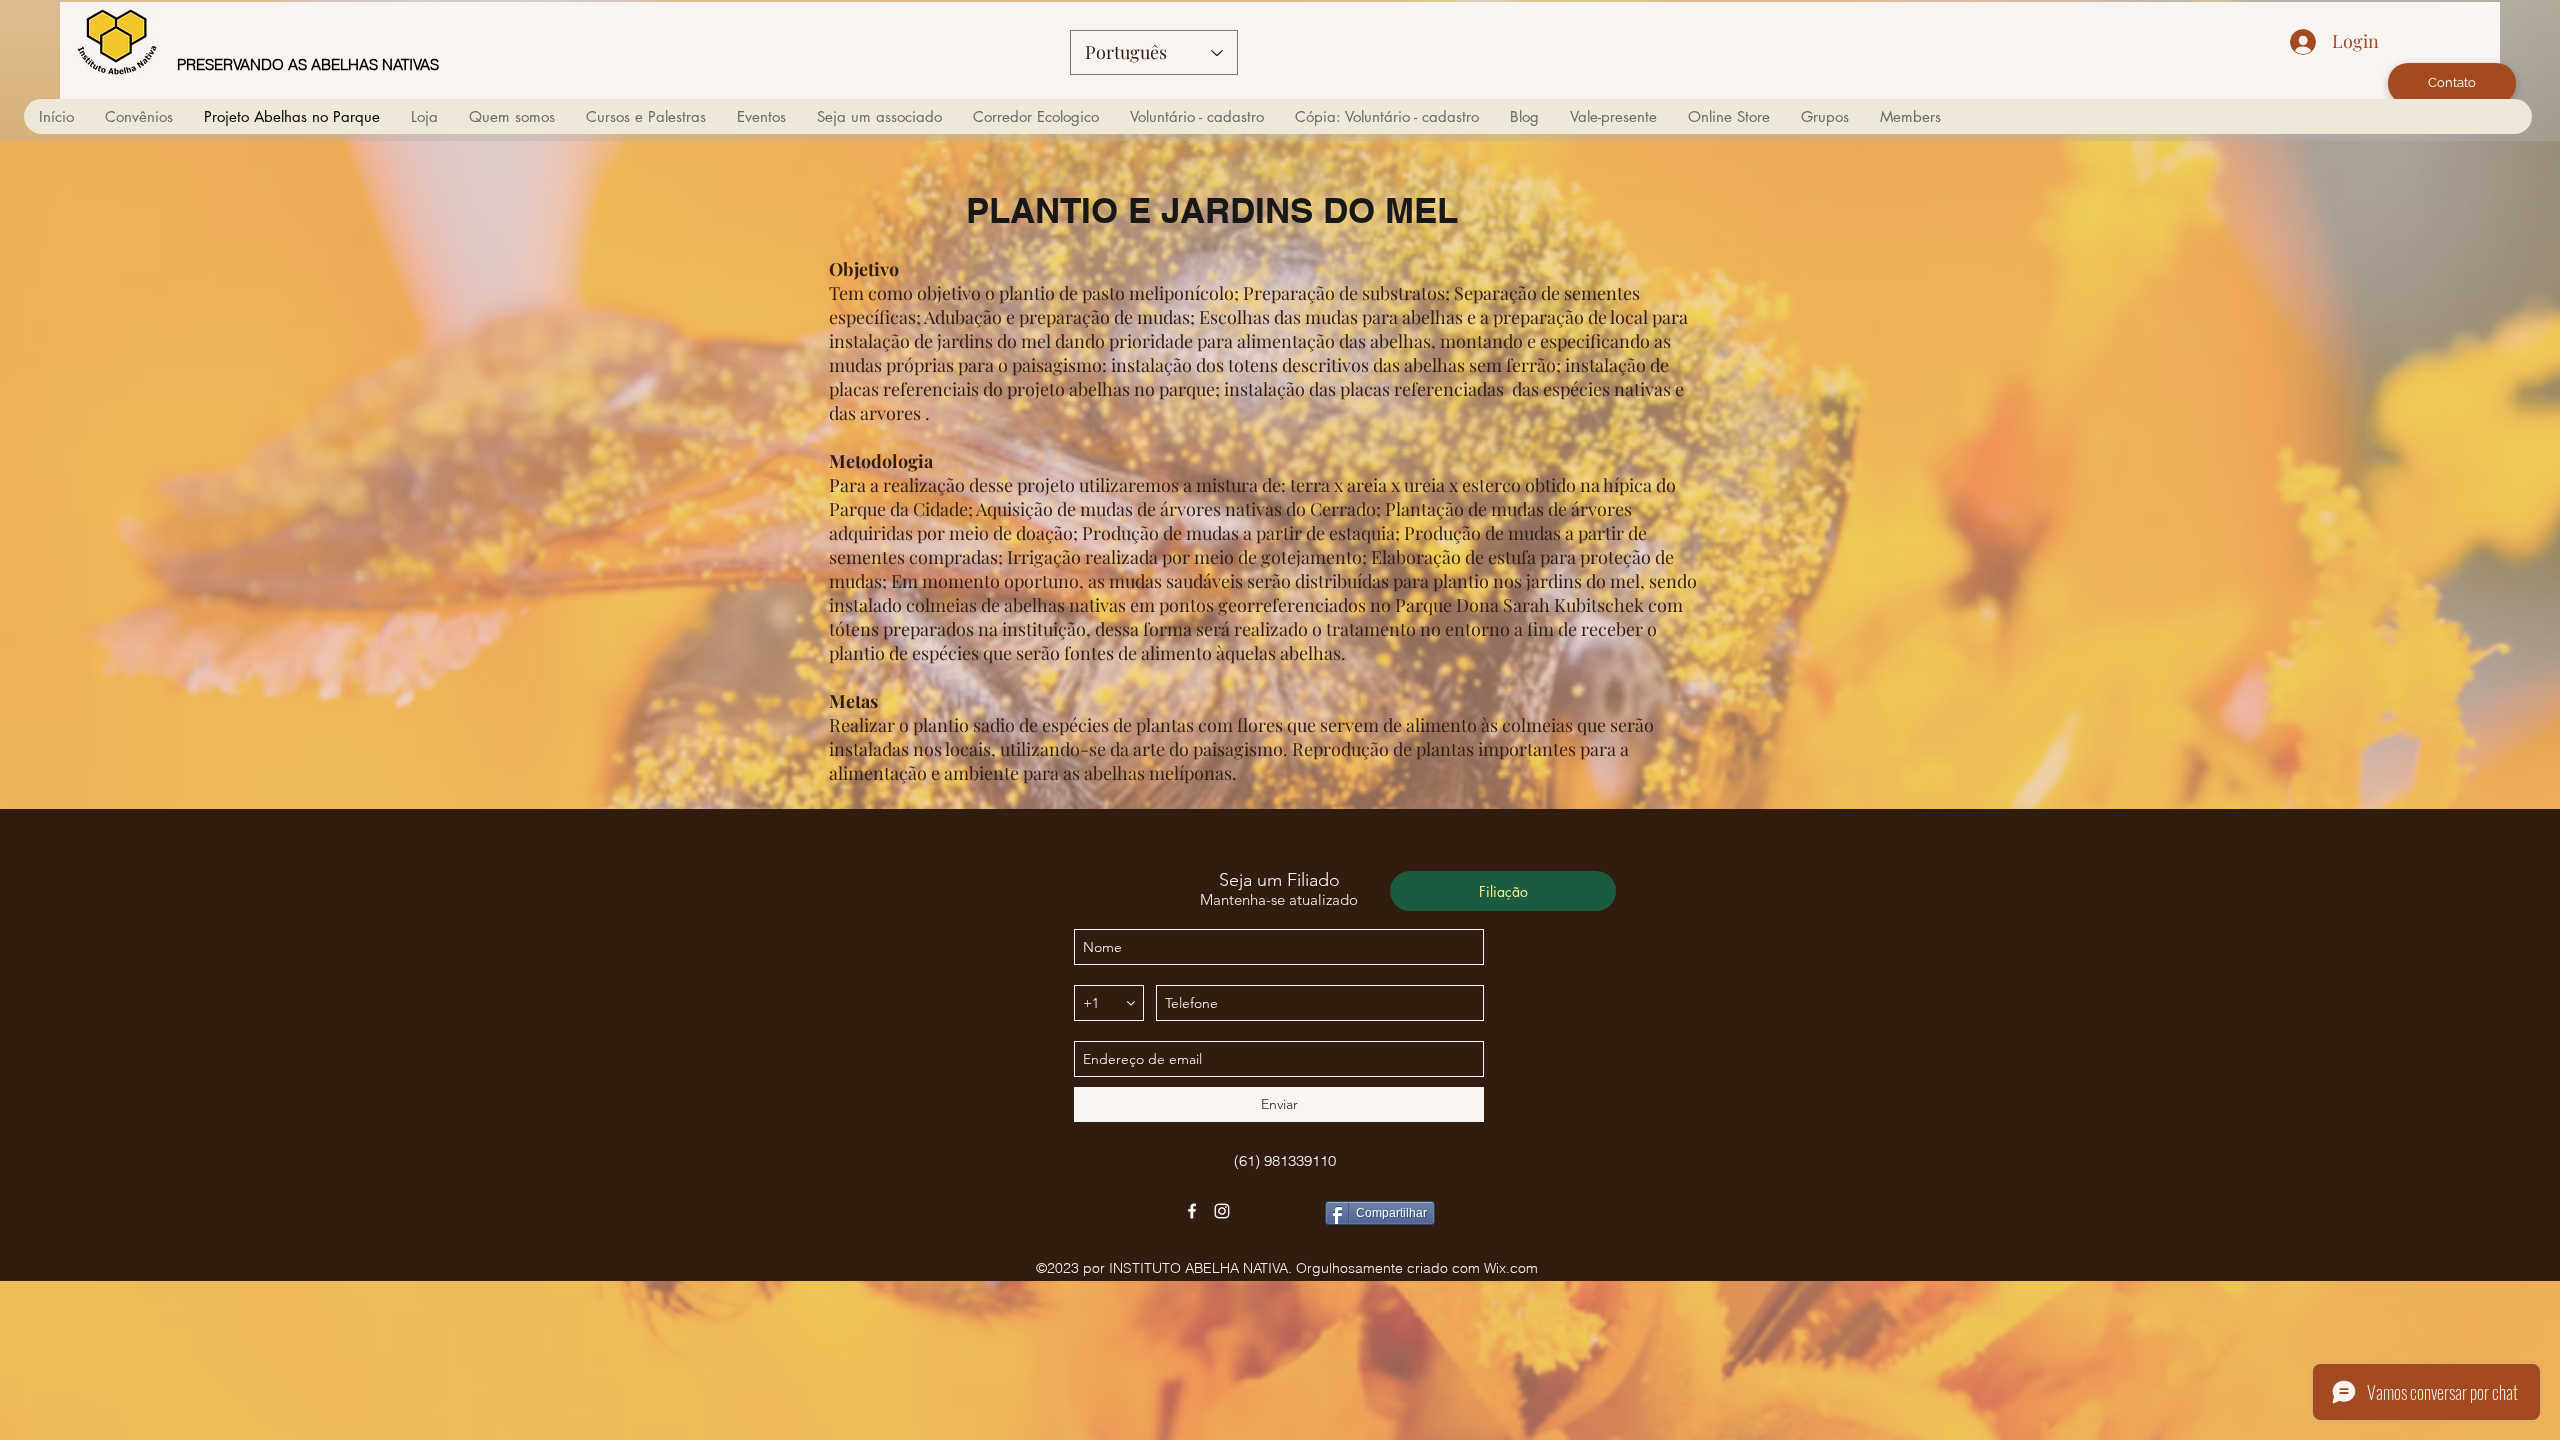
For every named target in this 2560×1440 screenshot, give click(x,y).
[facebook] (1192, 1211)
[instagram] (1222, 1211)
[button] (511, 116)
